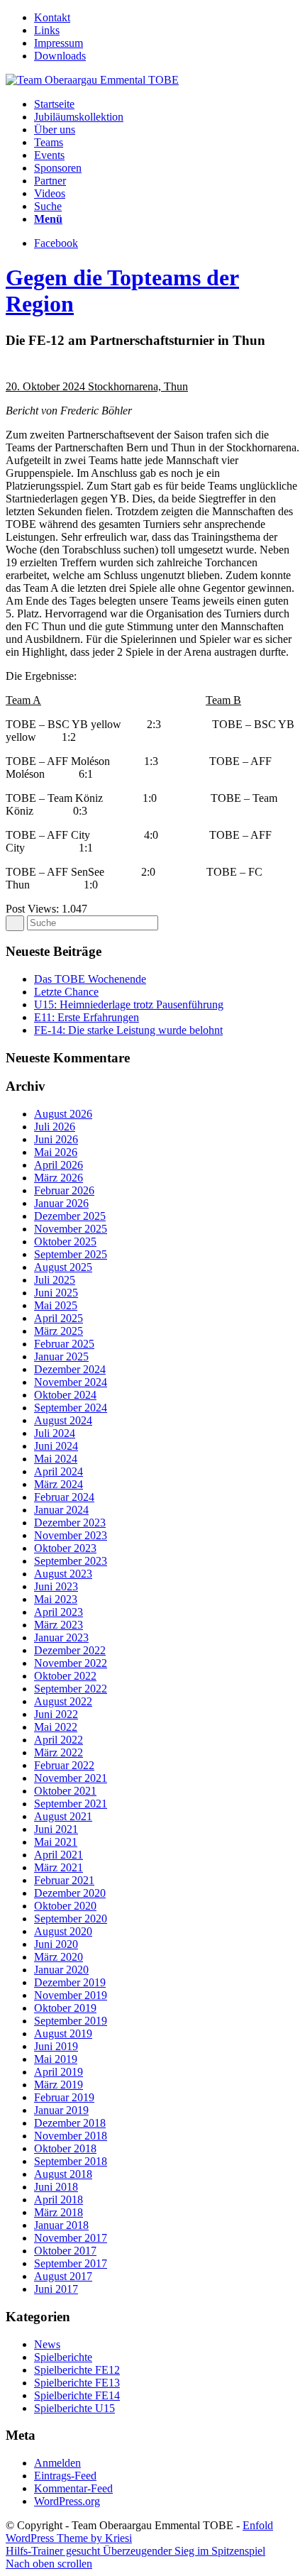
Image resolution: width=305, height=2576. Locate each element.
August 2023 (63, 1574)
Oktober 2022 (65, 1676)
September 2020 (71, 1919)
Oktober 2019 (65, 2008)
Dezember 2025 (70, 1216)
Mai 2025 (56, 1305)
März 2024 (59, 1484)
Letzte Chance (66, 992)
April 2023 (59, 1612)
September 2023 (71, 1561)
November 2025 (71, 1229)
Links (47, 30)
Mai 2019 (56, 2059)
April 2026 (59, 1165)
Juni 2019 (56, 2046)
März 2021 (59, 1867)
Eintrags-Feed (65, 2476)
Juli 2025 (55, 1280)
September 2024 (71, 1408)
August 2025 (63, 1267)
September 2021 (71, 1804)
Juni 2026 (56, 1139)
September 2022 (71, 1689)
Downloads (60, 56)
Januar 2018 (61, 2225)
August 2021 (63, 1816)
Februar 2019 (64, 2097)
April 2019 (59, 2072)
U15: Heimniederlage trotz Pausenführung (129, 1004)
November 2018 (71, 2136)
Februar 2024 (64, 1497)
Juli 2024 (55, 1433)
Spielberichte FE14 (77, 2395)
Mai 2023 (56, 1599)
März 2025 (59, 1331)
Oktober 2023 (65, 1548)
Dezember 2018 (70, 2123)
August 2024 (63, 1420)
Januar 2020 (61, 1970)
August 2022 (63, 1701)
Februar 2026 (64, 1190)
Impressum (59, 43)
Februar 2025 (64, 1344)
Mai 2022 (56, 1727)
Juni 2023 (56, 1586)
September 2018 (71, 2161)
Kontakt (52, 17)
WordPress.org (67, 2501)
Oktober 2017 (65, 2251)
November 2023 (71, 1535)
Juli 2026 (55, 1127)
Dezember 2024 (70, 1369)
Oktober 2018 (65, 2148)
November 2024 (71, 1382)
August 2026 (63, 1114)
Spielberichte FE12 (77, 2370)
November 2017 (71, 2238)
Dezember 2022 (70, 1650)
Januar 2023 (61, 1637)
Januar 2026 (61, 1203)
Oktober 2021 (65, 1791)
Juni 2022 (56, 1714)
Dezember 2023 (70, 1523)
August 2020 (63, 1931)
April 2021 (59, 1855)
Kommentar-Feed (73, 2488)
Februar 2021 (64, 1880)
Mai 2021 (56, 1842)
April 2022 (59, 1740)
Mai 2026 (56, 1152)
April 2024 (59, 1471)
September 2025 (71, 1254)
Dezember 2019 (70, 1982)
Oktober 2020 (65, 1906)
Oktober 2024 (65, 1395)
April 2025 (59, 1318)
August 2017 (63, 2276)
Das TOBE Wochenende (90, 979)
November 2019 (71, 1995)
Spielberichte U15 (74, 2408)
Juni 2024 (56, 1446)
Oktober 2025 (65, 1242)
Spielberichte (63, 2357)
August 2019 (63, 2033)
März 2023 (59, 1625)
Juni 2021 (56, 1829)
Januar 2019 (61, 2110)
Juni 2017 (56, 2289)
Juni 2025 (56, 1293)
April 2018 (59, 2200)
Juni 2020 (56, 1944)
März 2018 (59, 2212)
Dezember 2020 (70, 1893)
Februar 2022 (64, 1765)
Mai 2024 (56, 1459)
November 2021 (71, 1778)
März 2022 (59, 1752)
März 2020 (59, 1957)
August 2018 (63, 2174)
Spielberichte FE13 (77, 2383)
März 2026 (59, 1178)
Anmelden (57, 2463)
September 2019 (71, 2021)
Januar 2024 (61, 1510)
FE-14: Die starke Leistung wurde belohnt (128, 1030)
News (47, 2344)
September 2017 (71, 2263)
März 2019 (59, 2085)
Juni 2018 (56, 2187)
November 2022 (71, 1663)
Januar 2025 (61, 1356)
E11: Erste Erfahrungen (87, 1017)
